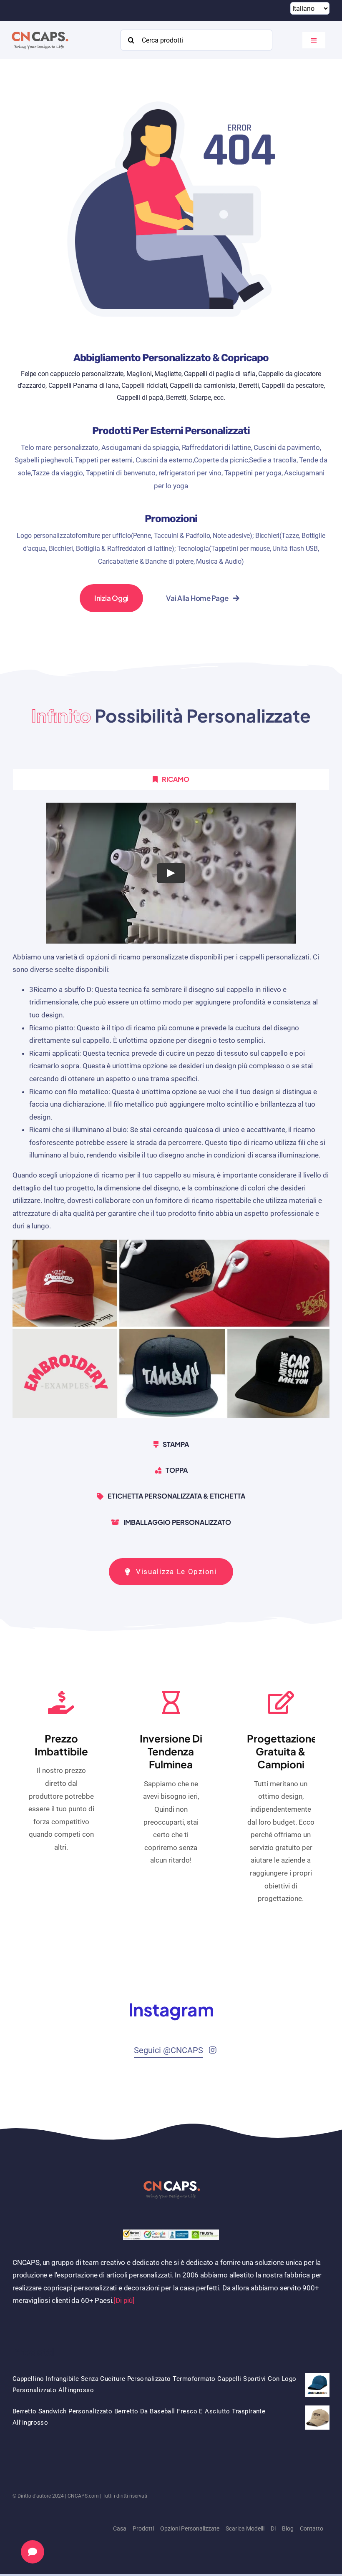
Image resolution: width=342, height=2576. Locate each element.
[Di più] (124, 2300)
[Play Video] (171, 873)
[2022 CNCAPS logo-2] (39, 29)
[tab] (171, 779)
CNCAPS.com (83, 2496)
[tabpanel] (171, 1114)
